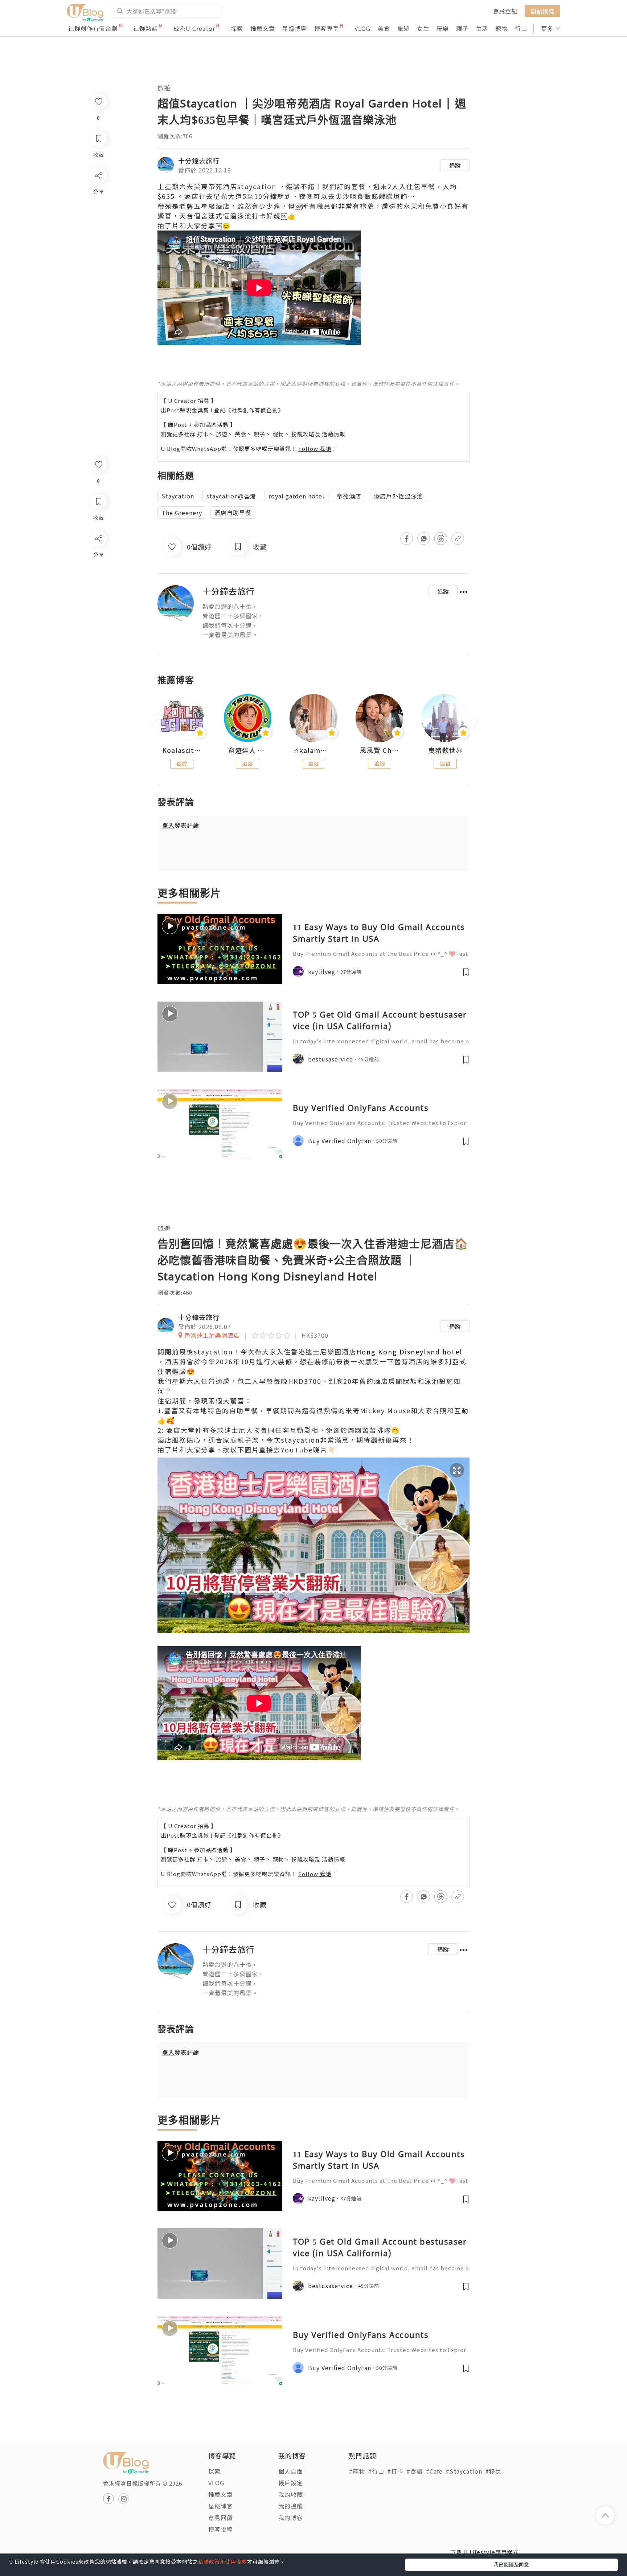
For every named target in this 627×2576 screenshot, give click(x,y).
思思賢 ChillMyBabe (380, 750)
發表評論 (181, 825)
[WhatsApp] (98, 578)
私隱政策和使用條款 (223, 2561)
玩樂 (443, 28)
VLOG (362, 28)
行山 (521, 28)
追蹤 (455, 165)
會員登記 (505, 11)
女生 (423, 28)
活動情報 (333, 434)
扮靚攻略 (303, 434)
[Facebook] (98, 557)
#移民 (493, 2471)
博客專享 (327, 28)
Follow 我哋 (315, 449)
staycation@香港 (231, 496)
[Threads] (98, 599)
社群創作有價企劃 (93, 28)
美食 (384, 28)
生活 (482, 28)
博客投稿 (221, 2529)
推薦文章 (263, 28)
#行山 (376, 2471)
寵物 (501, 28)
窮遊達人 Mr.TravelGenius (248, 750)
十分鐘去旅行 (199, 160)
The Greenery (182, 513)
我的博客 (291, 2518)
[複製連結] (98, 619)
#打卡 (395, 2471)
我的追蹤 (291, 2506)
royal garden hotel (296, 496)
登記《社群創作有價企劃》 (249, 410)
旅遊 (403, 28)
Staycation (178, 496)
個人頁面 (291, 2471)
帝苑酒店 (349, 496)
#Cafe (434, 2471)
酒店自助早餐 (233, 513)
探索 (237, 28)
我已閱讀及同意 (511, 2564)
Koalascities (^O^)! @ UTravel (182, 750)
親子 (462, 28)
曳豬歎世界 (445, 750)
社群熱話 (146, 28)
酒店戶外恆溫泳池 (398, 496)
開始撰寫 (542, 11)
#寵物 (357, 2471)
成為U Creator (194, 28)
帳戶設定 (291, 2483)
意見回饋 (221, 2518)
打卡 (203, 434)
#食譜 (415, 2471)
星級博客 (295, 28)
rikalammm (313, 750)
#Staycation (464, 2471)
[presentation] (157, 721)
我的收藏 (291, 2494)
